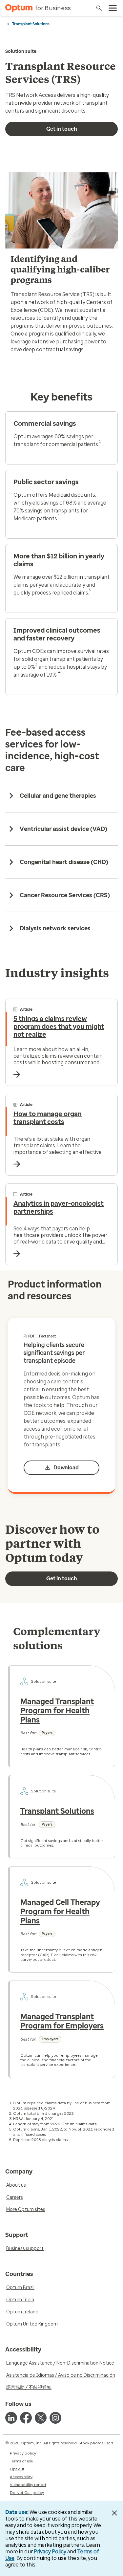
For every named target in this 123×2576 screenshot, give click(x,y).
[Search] (99, 8)
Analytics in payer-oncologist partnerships (59, 1207)
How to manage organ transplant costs (48, 1118)
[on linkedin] (11, 2418)
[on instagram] (55, 2418)
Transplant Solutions (31, 24)
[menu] (113, 8)
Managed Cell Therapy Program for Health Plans (60, 1911)
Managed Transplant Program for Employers (62, 2021)
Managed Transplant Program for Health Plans (57, 1710)
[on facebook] (26, 2418)
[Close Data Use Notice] (114, 2513)
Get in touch (62, 129)
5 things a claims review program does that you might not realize (59, 1027)
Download (66, 1468)
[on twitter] (41, 2418)
